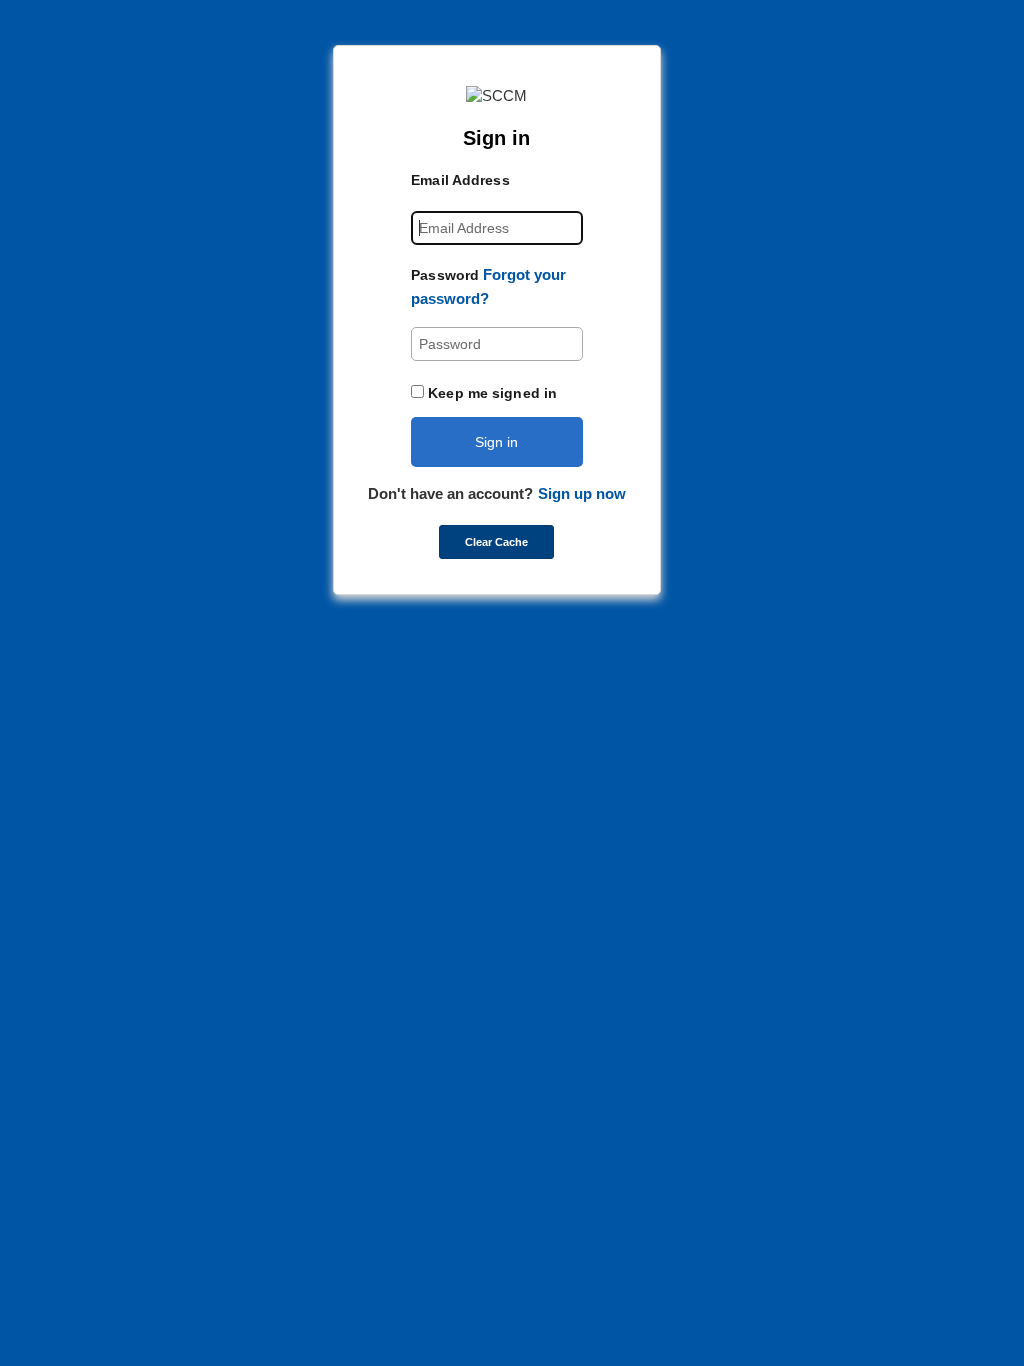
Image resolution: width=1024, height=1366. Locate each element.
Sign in (496, 442)
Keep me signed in (492, 393)
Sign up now (582, 493)
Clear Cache (496, 542)
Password (445, 275)
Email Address (460, 180)
